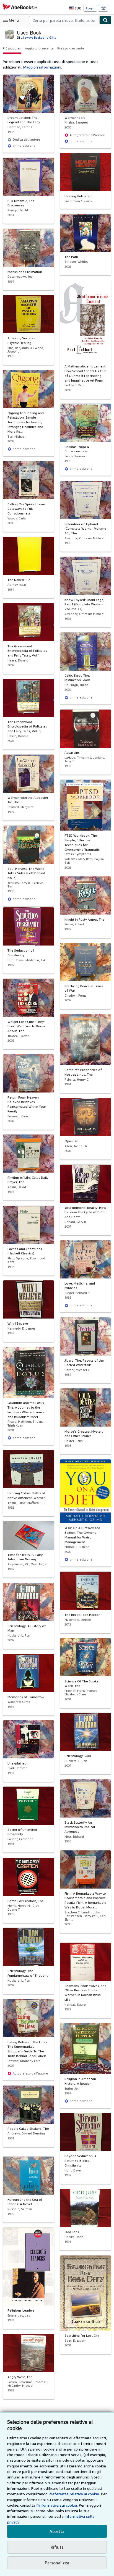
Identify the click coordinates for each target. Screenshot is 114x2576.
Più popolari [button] (12, 48)
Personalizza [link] (57, 2563)
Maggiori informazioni (42, 67)
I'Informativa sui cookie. (57, 2505)
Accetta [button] (57, 2531)
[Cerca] (105, 20)
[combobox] (64, 20)
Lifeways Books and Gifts (38, 37)
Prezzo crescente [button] (71, 48)
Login (90, 8)
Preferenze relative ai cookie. (74, 2494)
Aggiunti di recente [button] (39, 48)
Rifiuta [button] (57, 2547)
